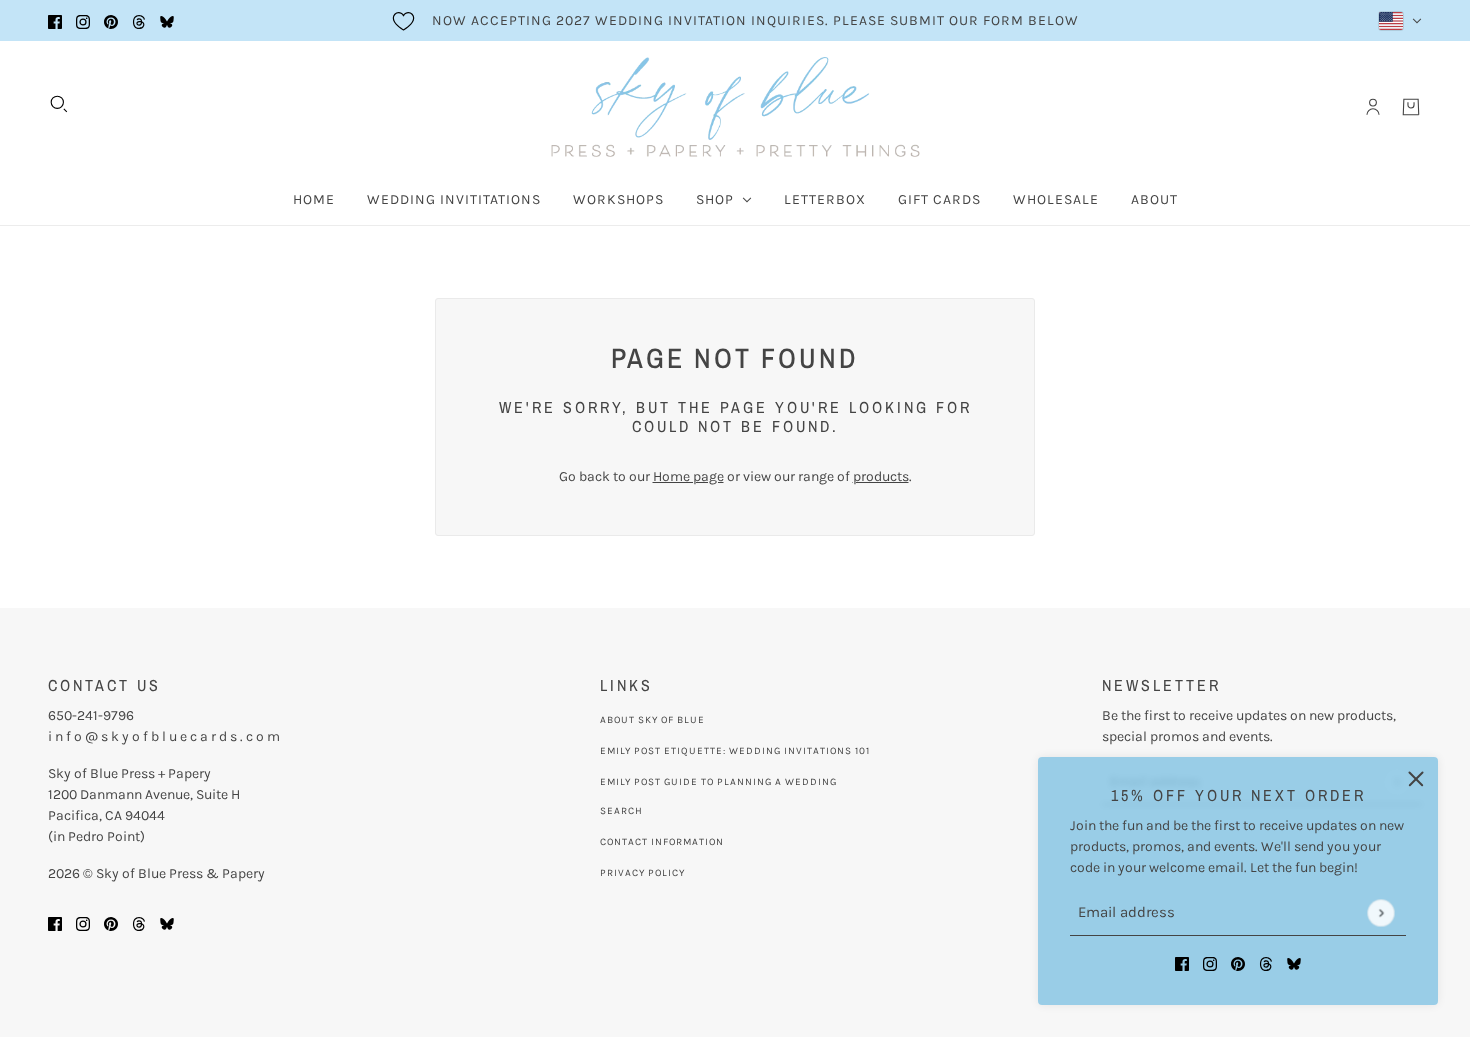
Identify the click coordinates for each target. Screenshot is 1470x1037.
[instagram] (83, 20)
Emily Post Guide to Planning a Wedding (718, 782)
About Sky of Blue (652, 720)
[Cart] (1411, 107)
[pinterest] (111, 20)
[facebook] (55, 20)
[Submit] (1380, 912)
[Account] (1373, 107)
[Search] (59, 104)
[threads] (139, 20)
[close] (1416, 779)
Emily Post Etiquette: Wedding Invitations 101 (735, 751)
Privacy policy (642, 873)
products (881, 476)
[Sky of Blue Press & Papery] (735, 107)
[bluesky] (167, 20)
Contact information (662, 842)
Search (621, 811)
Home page (688, 476)
